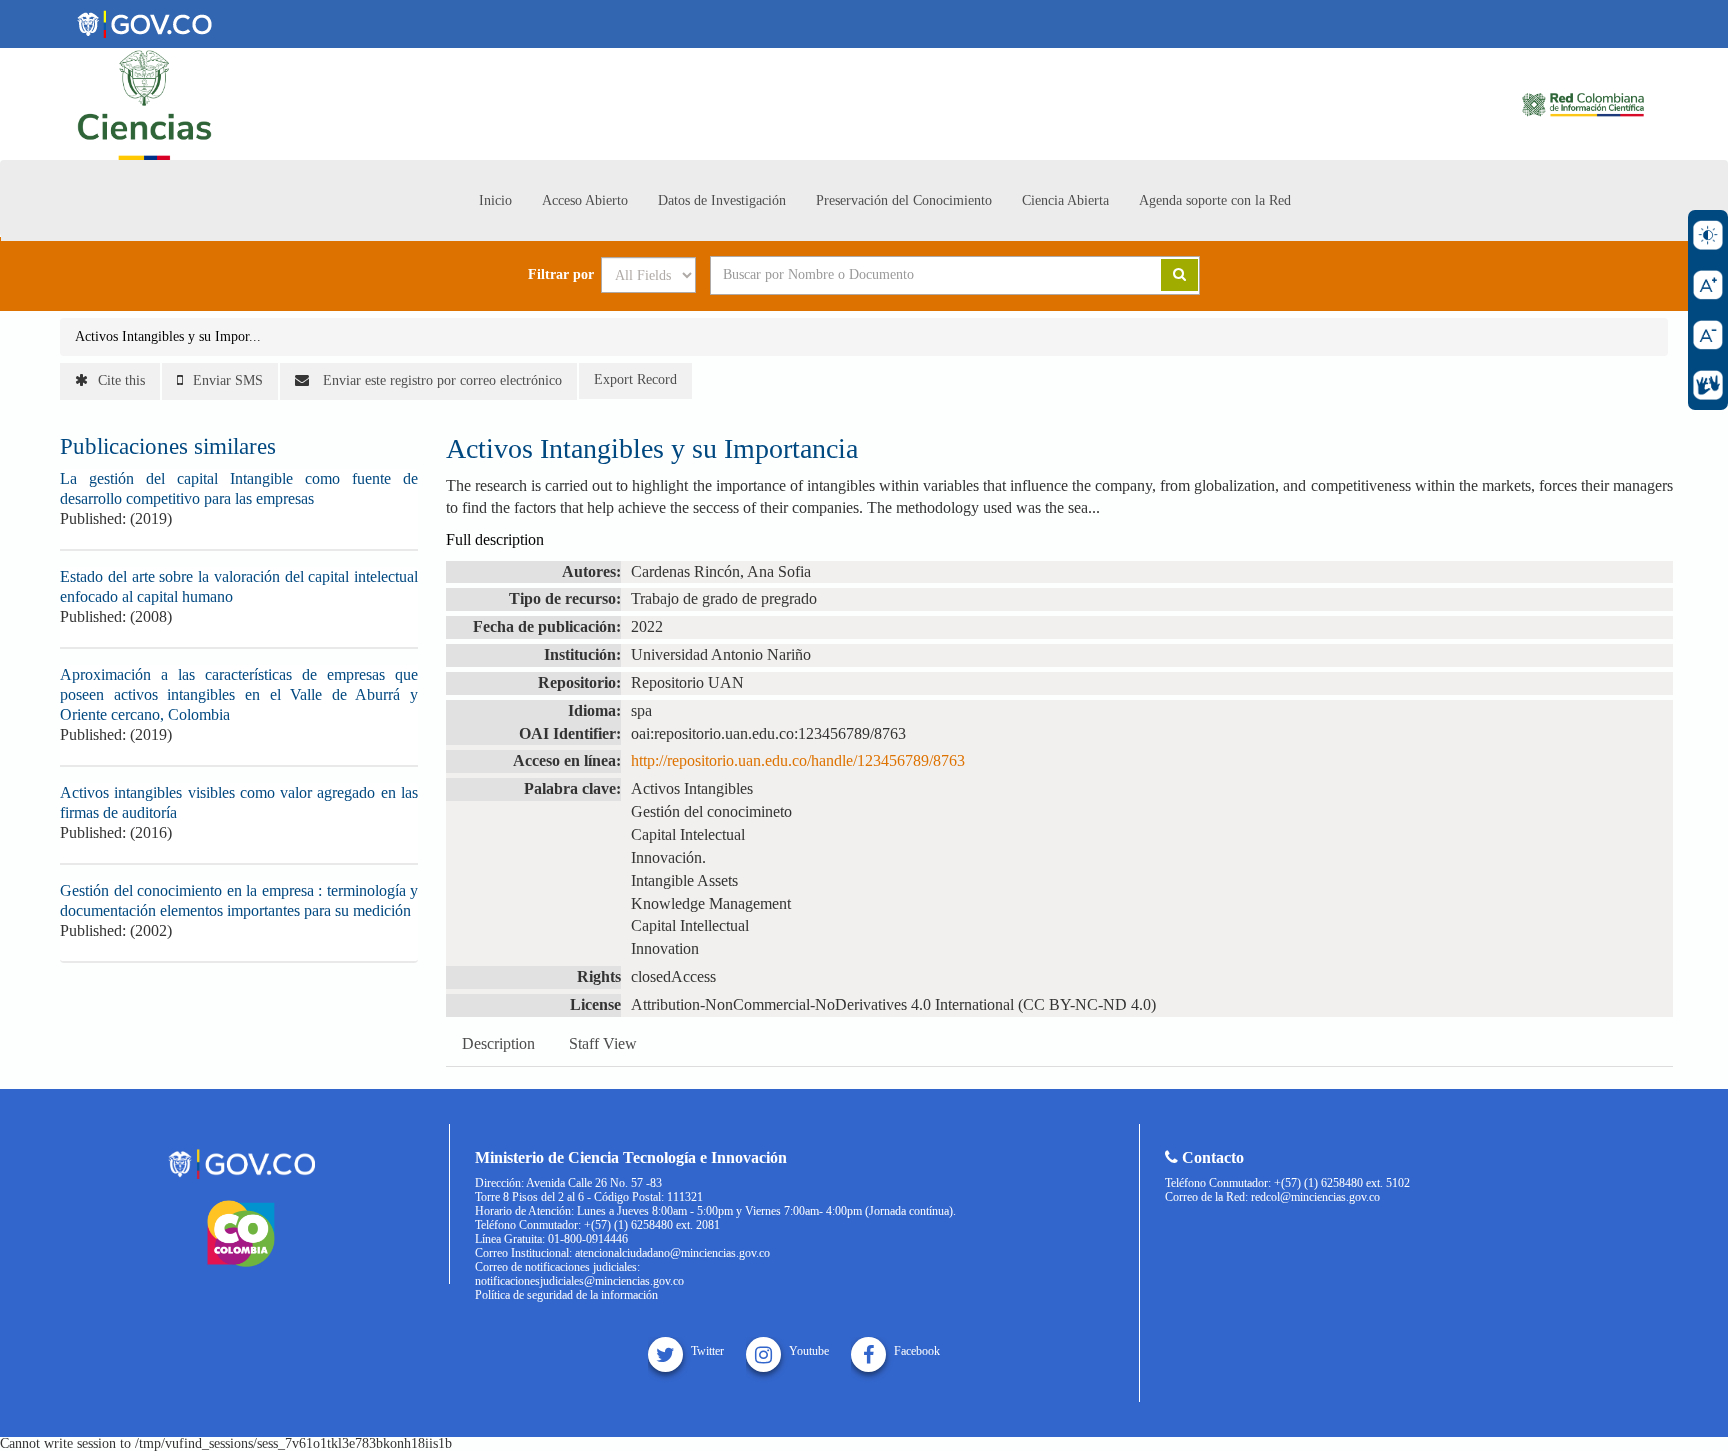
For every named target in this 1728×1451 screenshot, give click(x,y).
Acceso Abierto (585, 200)
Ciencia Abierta (1065, 200)
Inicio (495, 200)
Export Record (635, 379)
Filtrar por (561, 275)
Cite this (121, 380)
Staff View (603, 1043)
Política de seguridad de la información (566, 1295)
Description (498, 1043)
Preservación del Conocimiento (904, 200)
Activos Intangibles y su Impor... (168, 336)
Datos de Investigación (722, 200)
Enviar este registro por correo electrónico (440, 380)
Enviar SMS (228, 380)
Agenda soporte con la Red (1215, 200)
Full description (495, 539)
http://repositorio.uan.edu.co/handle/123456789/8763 (798, 760)
